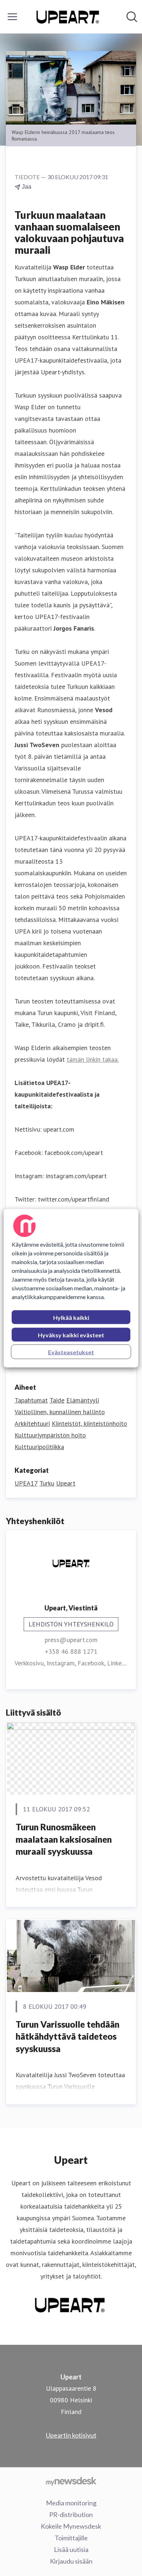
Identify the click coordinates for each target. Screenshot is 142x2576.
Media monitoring (71, 2503)
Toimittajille (71, 2538)
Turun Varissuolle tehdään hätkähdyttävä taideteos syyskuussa (68, 2036)
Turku (47, 1483)
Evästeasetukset (71, 1352)
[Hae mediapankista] (132, 17)
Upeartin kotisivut (71, 2435)
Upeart (66, 1483)
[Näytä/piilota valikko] (12, 17)
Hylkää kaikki (71, 1317)
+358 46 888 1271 (71, 1651)
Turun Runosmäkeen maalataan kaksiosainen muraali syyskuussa (64, 1839)
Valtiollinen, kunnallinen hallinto (60, 1412)
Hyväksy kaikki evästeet (71, 1335)
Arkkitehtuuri (32, 1423)
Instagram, (62, 1663)
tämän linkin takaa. (93, 1059)
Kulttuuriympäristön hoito (50, 1435)
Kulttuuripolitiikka (39, 1447)
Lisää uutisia (71, 2549)
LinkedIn (119, 1663)
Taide (57, 1400)
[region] (71, 1288)
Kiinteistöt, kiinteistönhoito (89, 1423)
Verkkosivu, (31, 1663)
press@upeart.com (71, 1640)
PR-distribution (71, 2514)
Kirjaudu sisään (71, 2561)
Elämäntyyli (83, 1400)
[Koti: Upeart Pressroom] (69, 17)
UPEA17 (26, 1483)
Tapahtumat (31, 1400)
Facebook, (92, 1663)
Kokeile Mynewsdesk (71, 2526)
